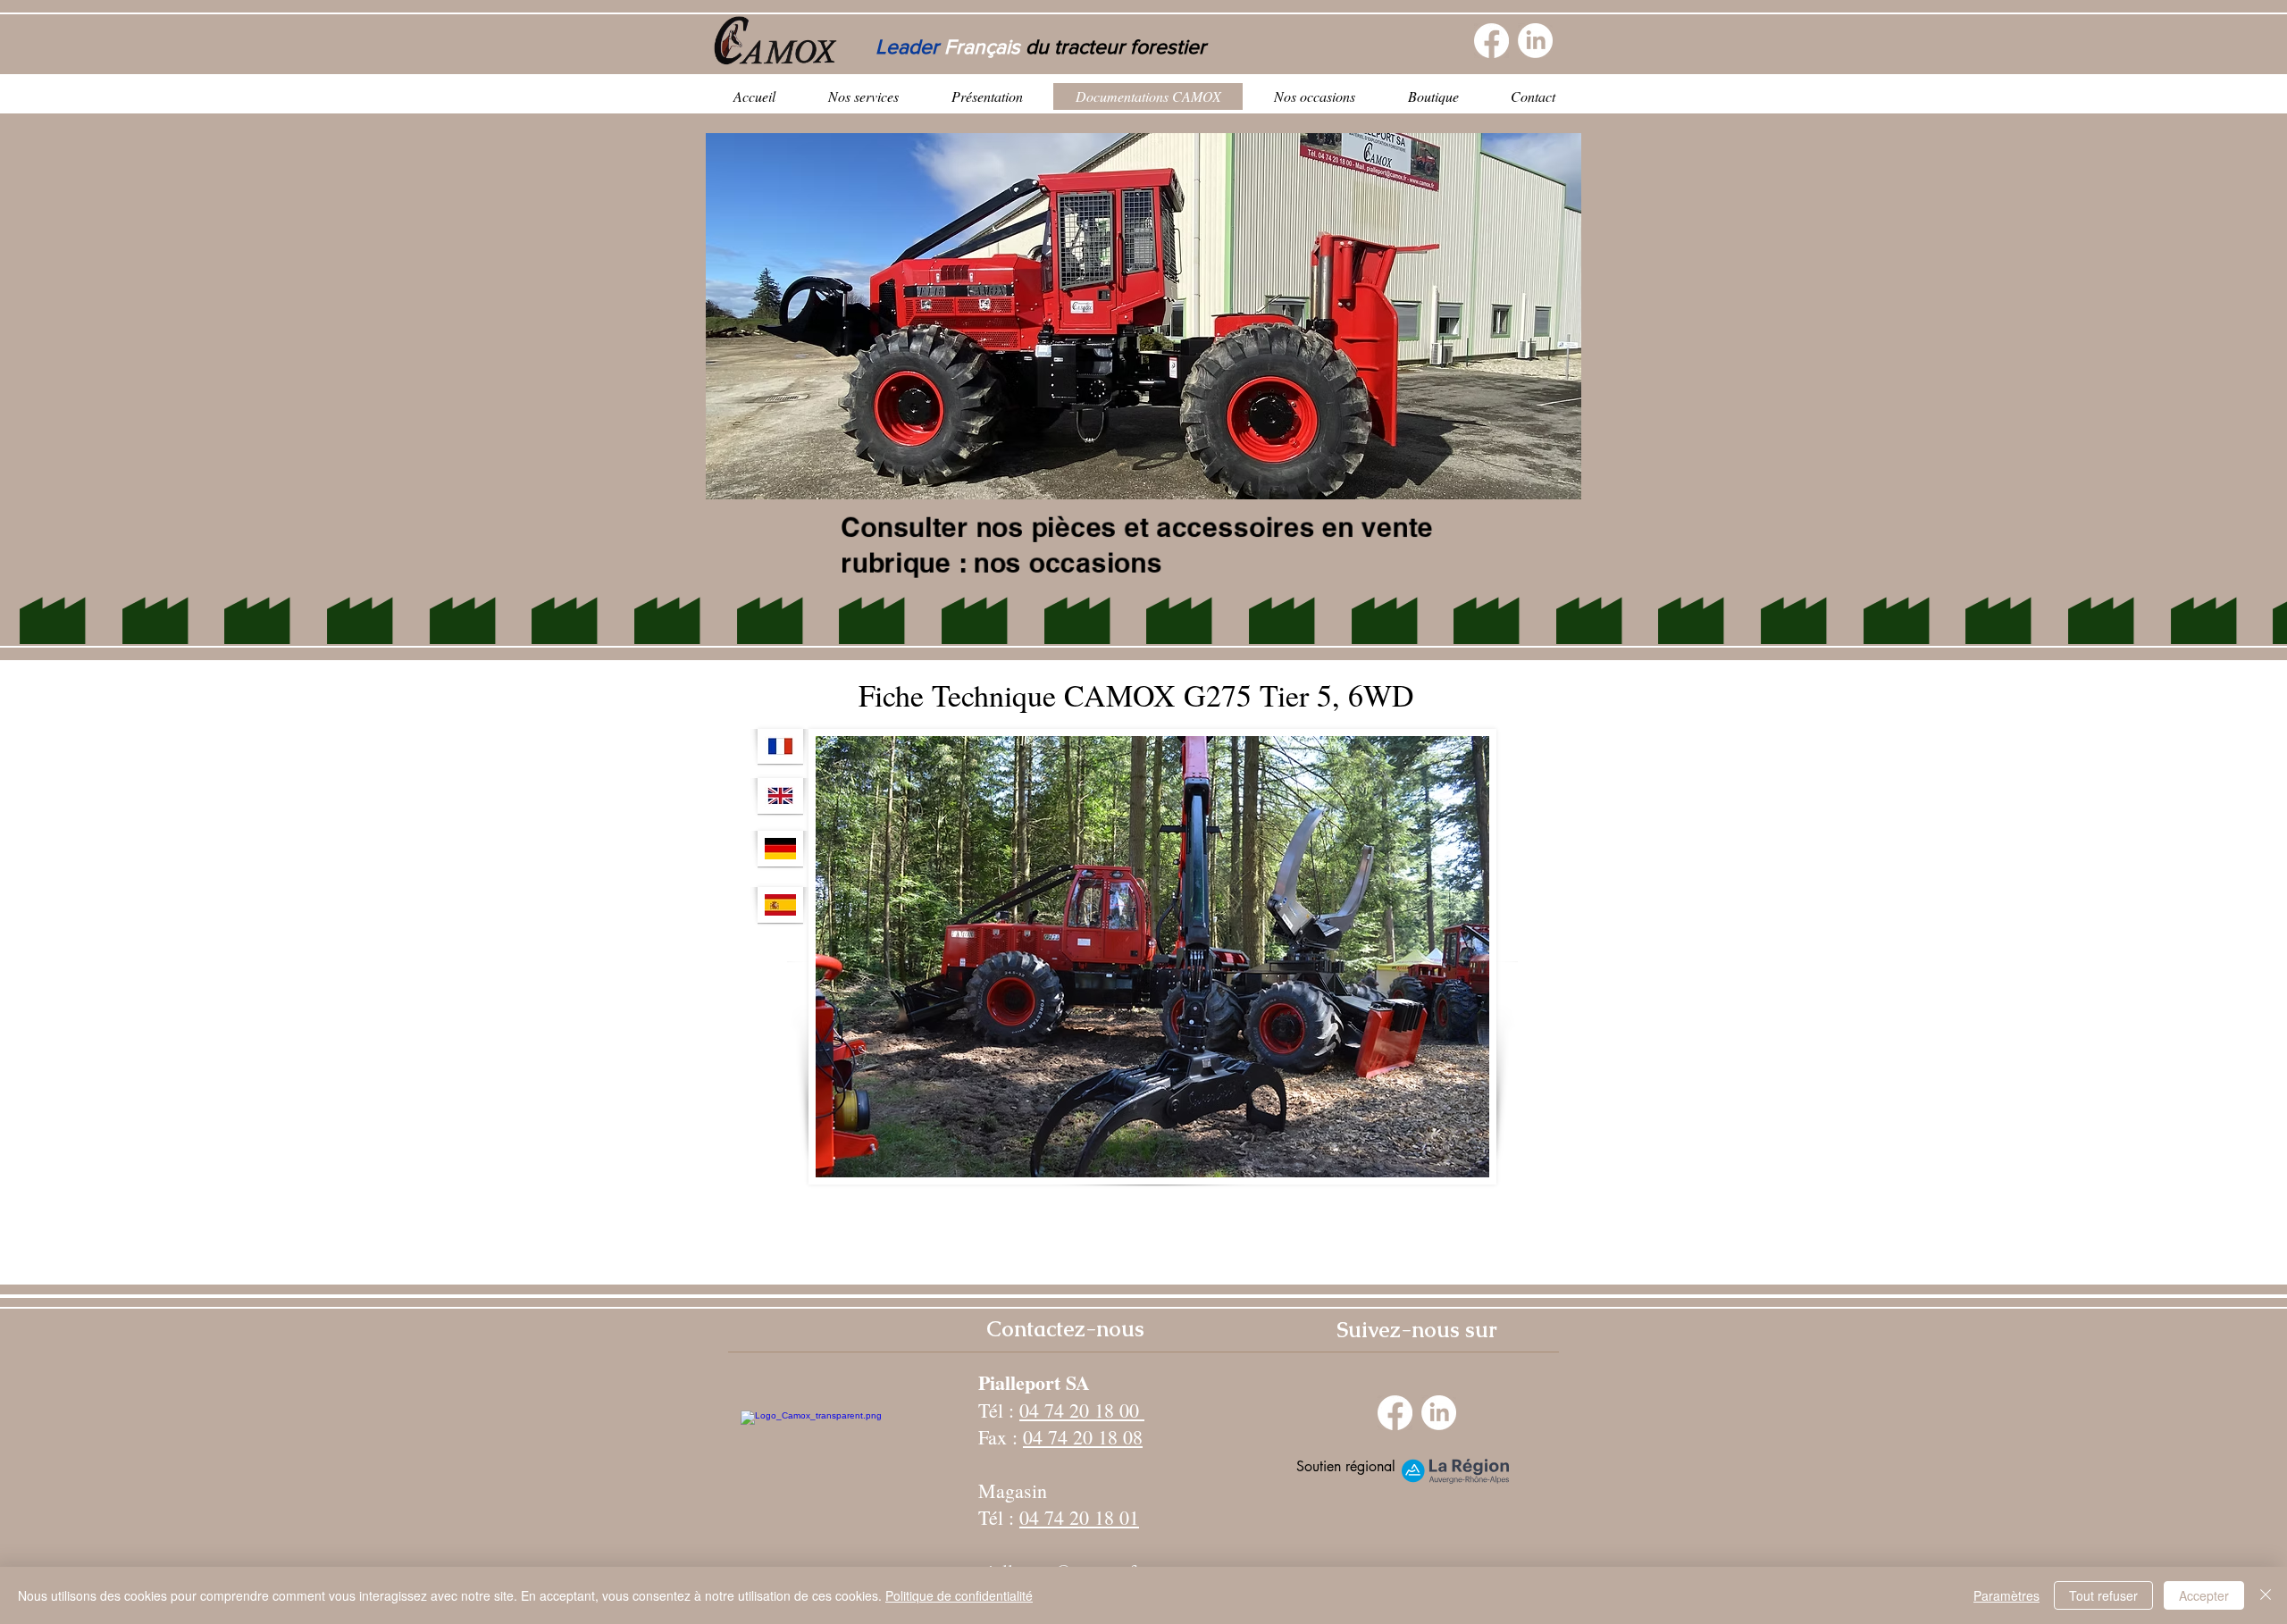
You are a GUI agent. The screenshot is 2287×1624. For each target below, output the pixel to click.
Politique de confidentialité (959, 1595)
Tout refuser (2103, 1595)
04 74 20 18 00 (1082, 1410)
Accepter (2204, 1595)
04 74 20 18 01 (1079, 1517)
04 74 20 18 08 (1083, 1437)
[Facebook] (1491, 41)
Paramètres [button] (2006, 1595)
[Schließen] (2266, 1595)
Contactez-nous (1065, 1329)
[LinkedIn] (1535, 41)
